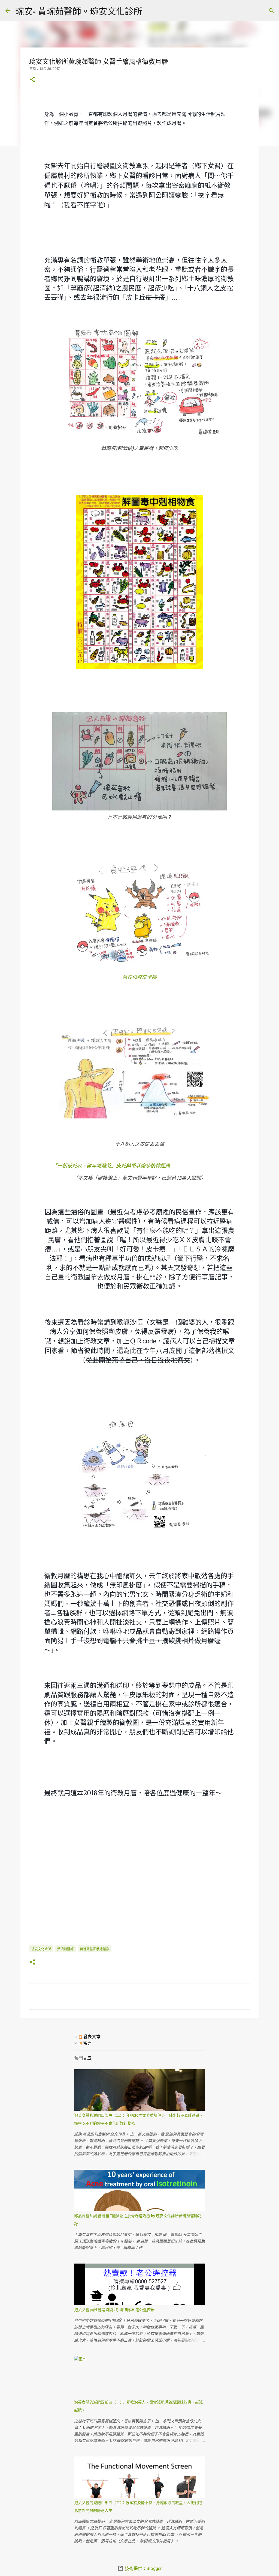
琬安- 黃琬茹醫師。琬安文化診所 (79, 11)
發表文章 (91, 2037)
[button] (32, 80)
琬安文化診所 (41, 1949)
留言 (87, 2043)
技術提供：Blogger (143, 2568)
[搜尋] (150, 11)
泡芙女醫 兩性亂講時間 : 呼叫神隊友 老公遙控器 (114, 2310)
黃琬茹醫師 (65, 1949)
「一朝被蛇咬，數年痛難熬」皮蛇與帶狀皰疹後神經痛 (111, 1166)
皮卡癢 (149, 977)
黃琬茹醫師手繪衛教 (95, 1949)
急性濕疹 (132, 977)
